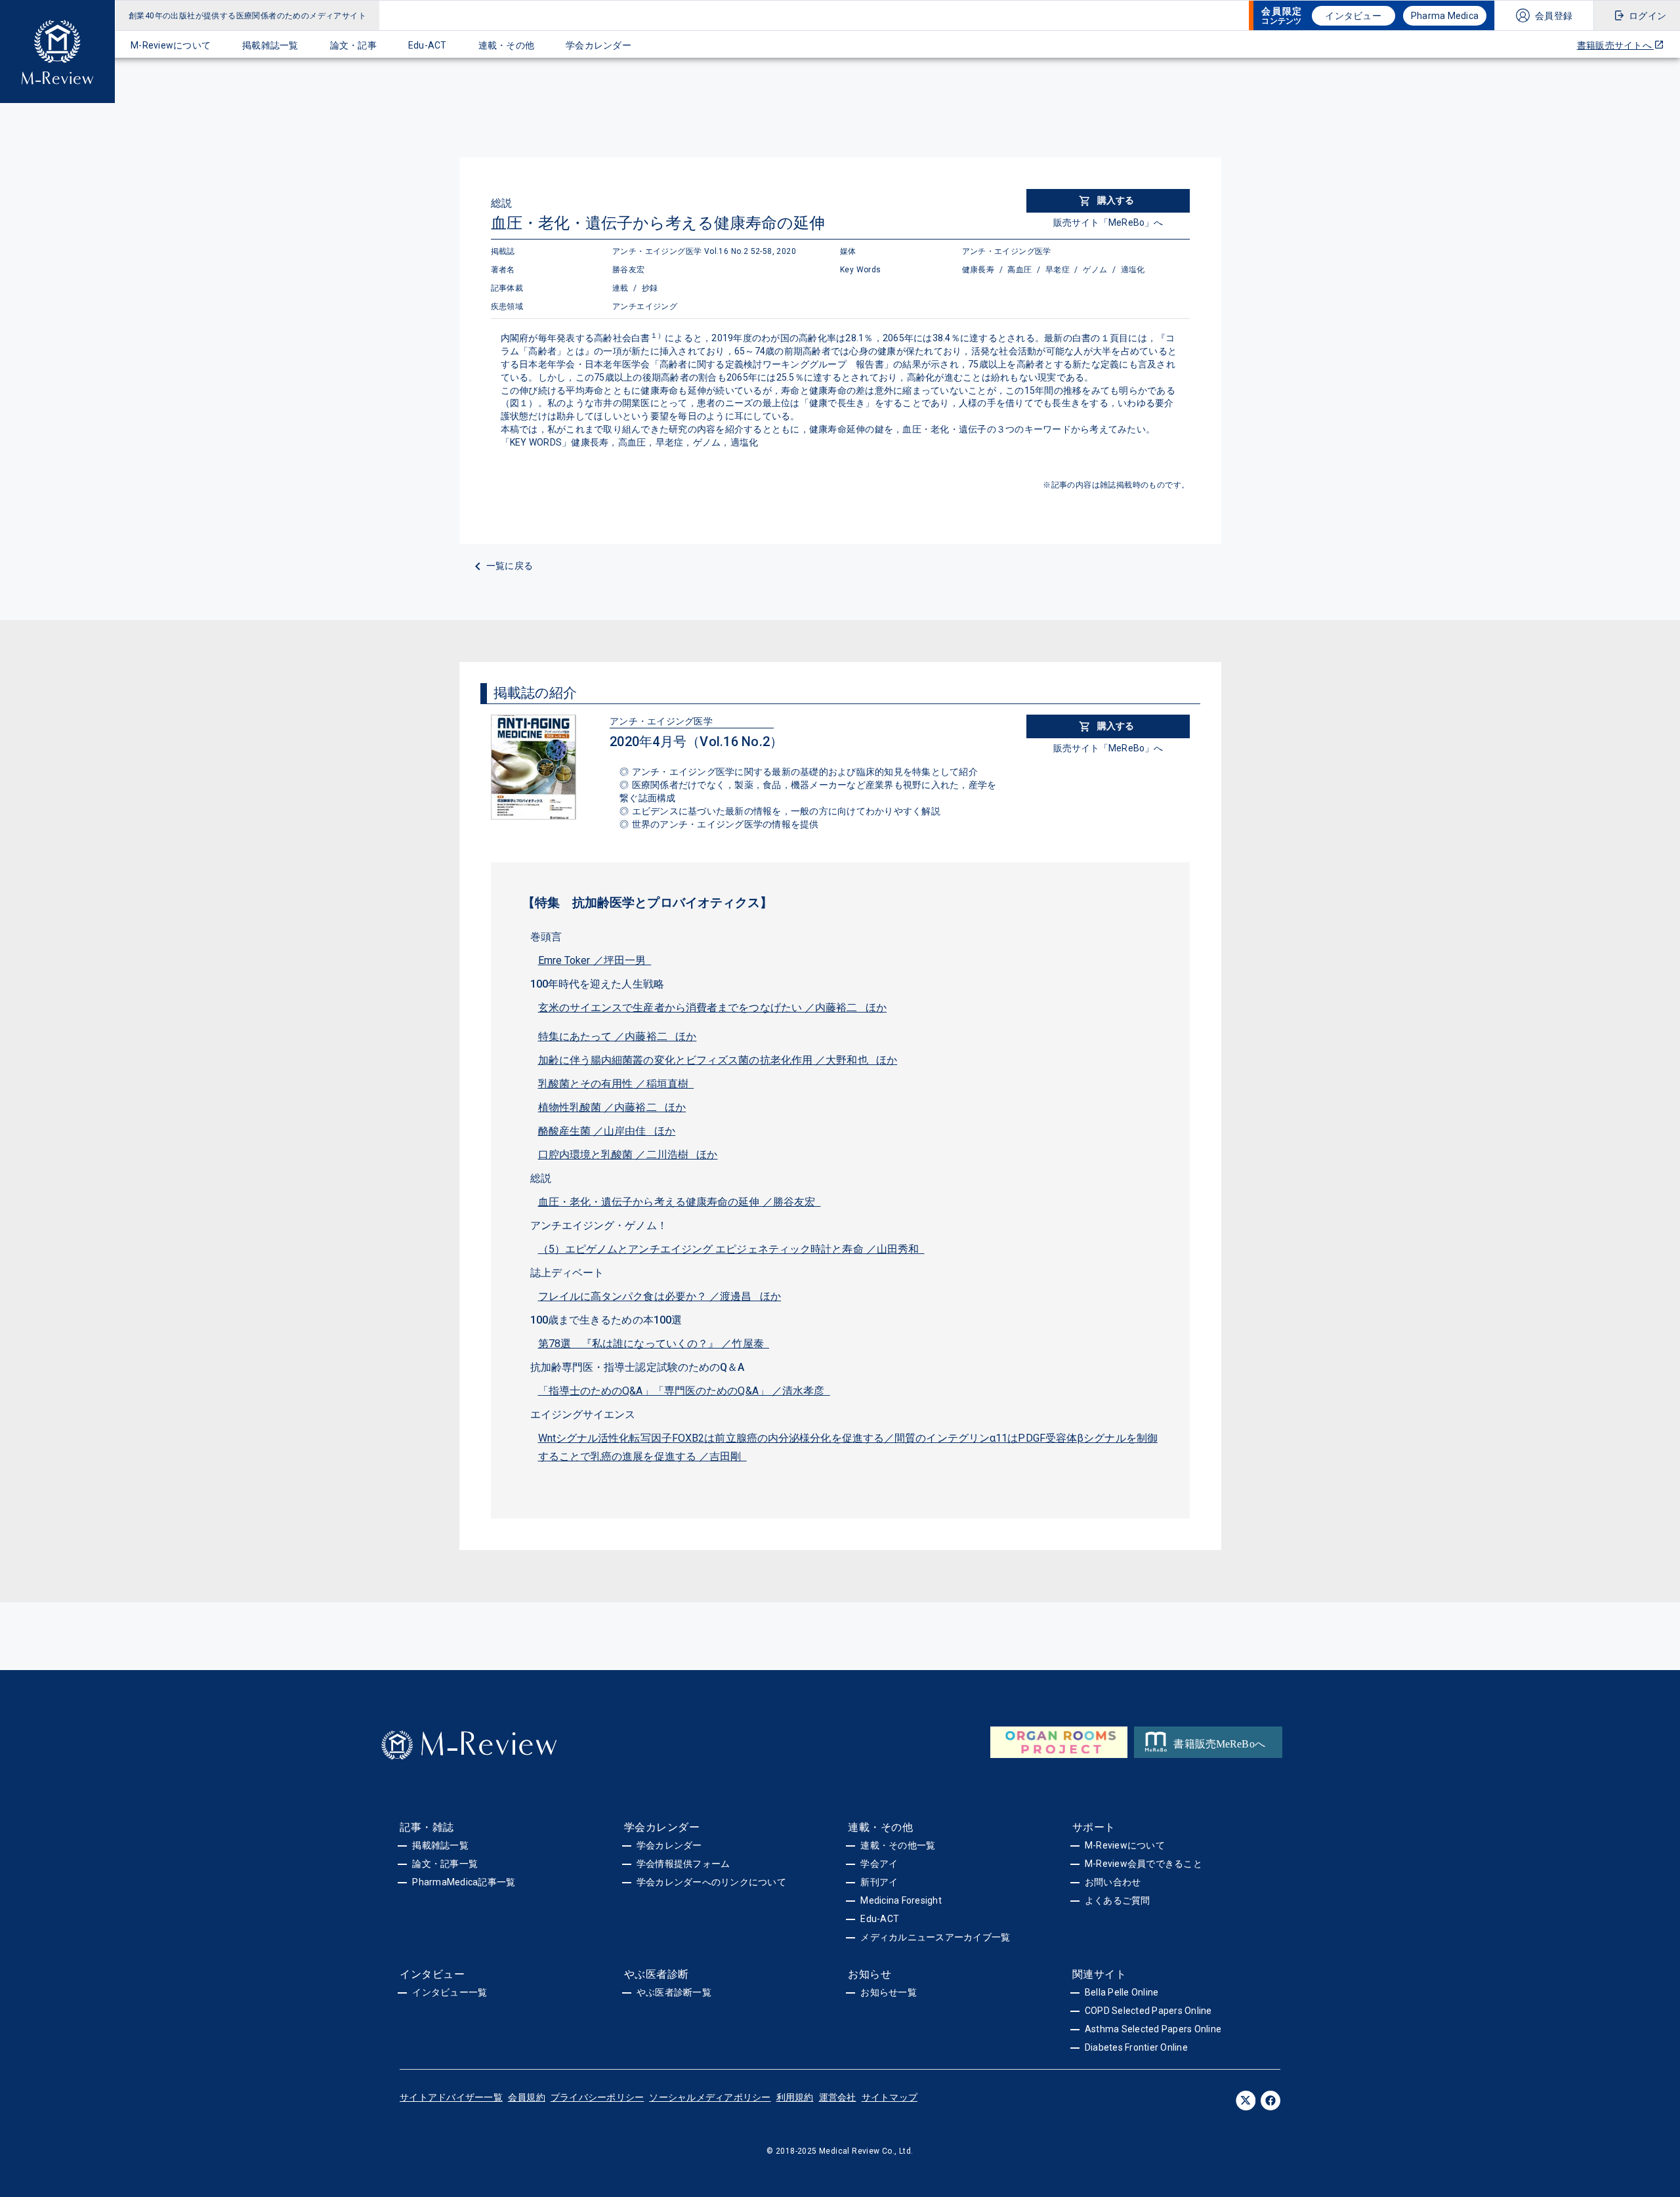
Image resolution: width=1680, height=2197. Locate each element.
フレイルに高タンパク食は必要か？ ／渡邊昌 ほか (660, 1296)
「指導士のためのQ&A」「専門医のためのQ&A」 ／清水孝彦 (684, 1391)
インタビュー (1353, 16)
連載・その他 (507, 45)
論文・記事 (353, 45)
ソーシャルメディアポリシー (710, 2097)
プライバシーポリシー (598, 2097)
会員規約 (527, 2097)
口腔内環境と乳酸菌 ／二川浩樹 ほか (628, 1155)
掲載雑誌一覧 (270, 45)
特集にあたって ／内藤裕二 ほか (618, 1036)
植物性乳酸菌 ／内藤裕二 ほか (612, 1107)
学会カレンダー (598, 45)
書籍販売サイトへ (1615, 45)
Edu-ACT (428, 45)
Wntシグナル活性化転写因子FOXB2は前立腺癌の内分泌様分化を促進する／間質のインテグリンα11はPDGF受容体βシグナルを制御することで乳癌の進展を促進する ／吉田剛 (848, 1447)
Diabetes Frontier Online (1136, 2047)
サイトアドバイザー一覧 (451, 2097)
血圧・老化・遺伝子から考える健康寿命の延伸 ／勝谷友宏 (680, 1202)
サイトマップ (890, 2097)
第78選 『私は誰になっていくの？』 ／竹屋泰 (654, 1344)
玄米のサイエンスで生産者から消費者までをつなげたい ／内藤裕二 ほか (713, 1008)
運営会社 (838, 2097)
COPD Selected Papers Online (1148, 2011)
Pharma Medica (1445, 16)
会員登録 (1554, 16)
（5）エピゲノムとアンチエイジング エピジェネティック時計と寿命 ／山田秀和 (731, 1249)
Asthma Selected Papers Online (1153, 2029)
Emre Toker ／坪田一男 (595, 960)
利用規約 (795, 2097)
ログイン (1648, 16)
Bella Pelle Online (1122, 1992)
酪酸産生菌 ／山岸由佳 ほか (607, 1131)
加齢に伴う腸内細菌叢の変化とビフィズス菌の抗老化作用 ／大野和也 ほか (718, 1060)
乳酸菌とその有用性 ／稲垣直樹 (616, 1084)
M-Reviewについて (171, 45)
